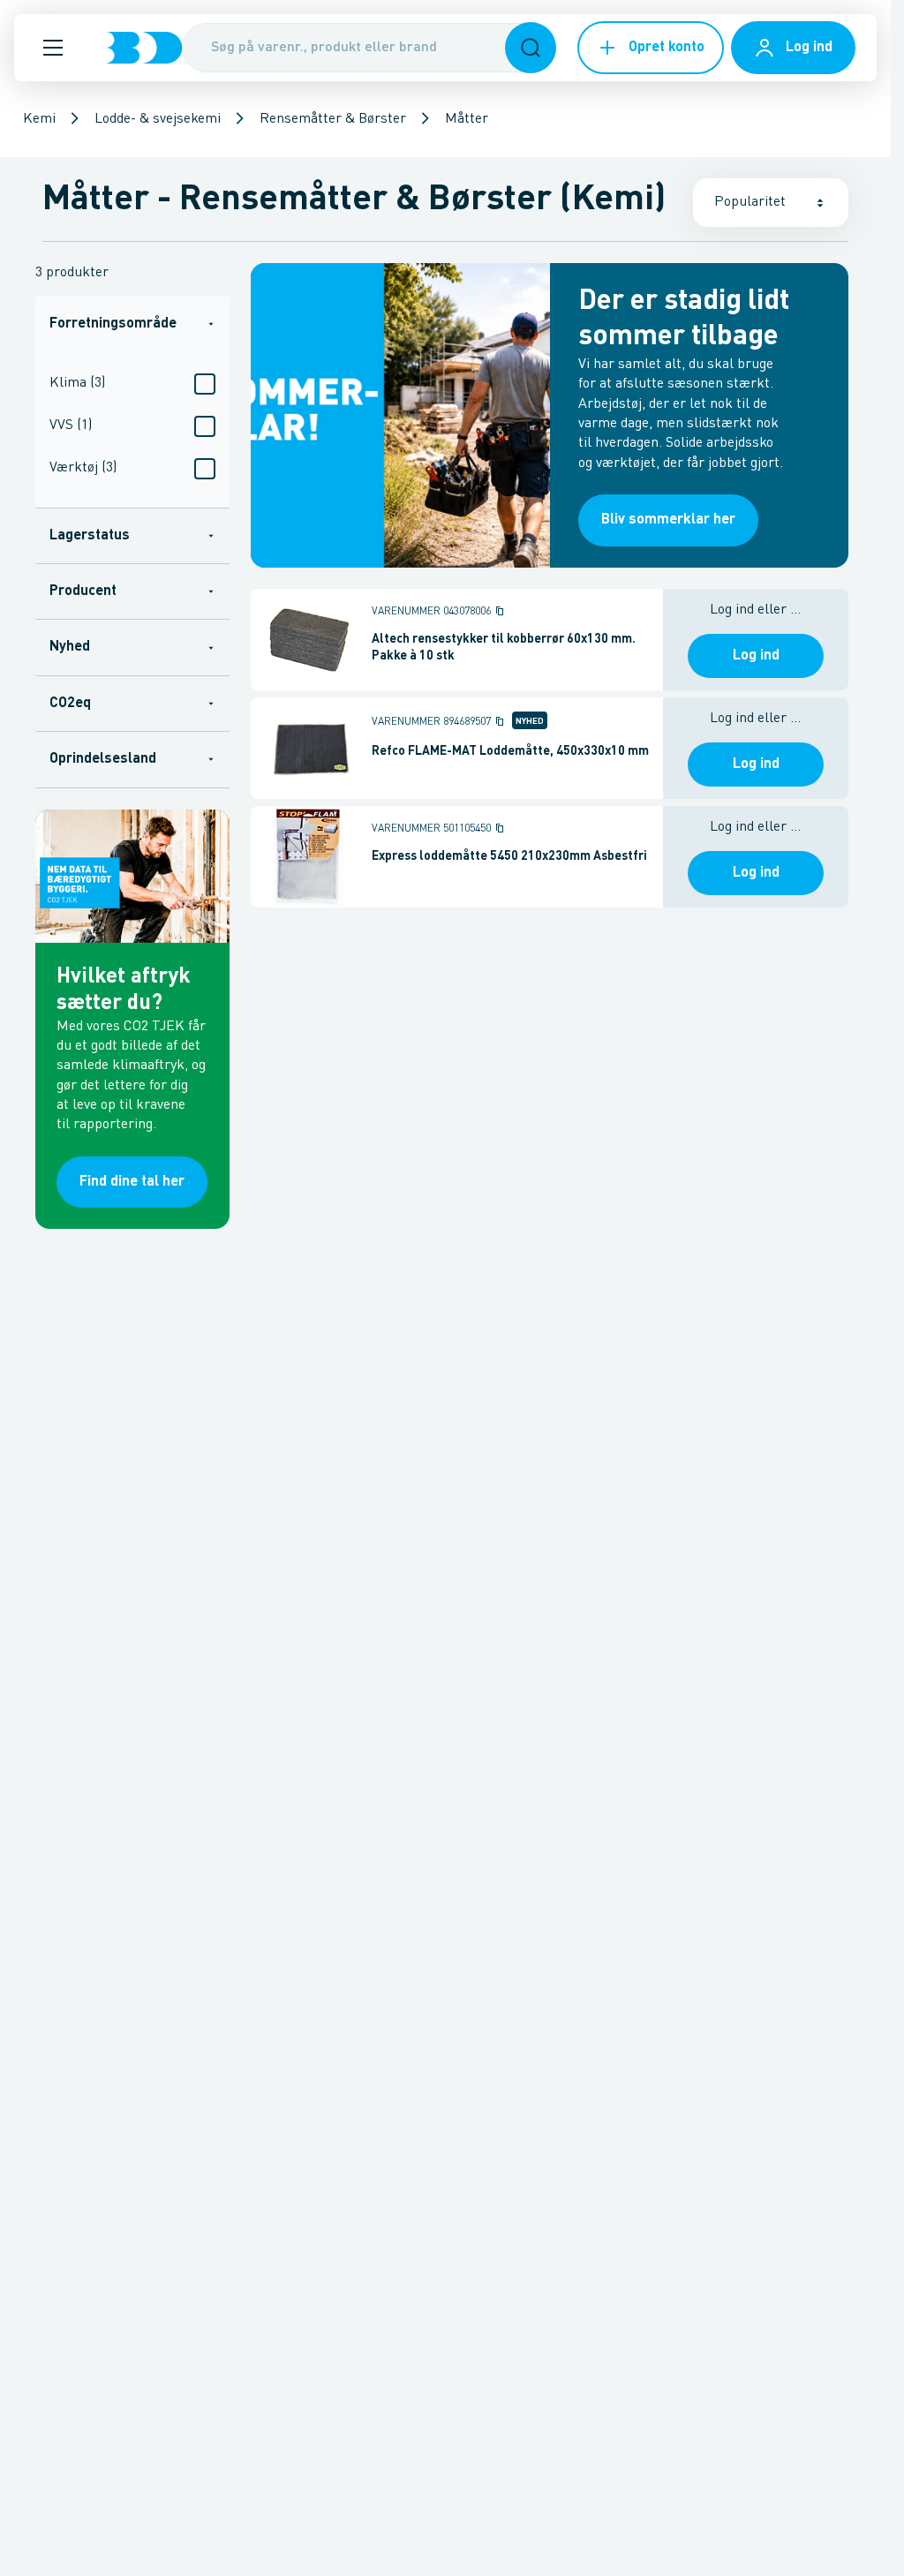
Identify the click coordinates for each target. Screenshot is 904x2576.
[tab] (132, 324)
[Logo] (144, 48)
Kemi (39, 119)
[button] (53, 48)
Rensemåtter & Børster (333, 119)
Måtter (467, 119)
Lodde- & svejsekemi (158, 119)
